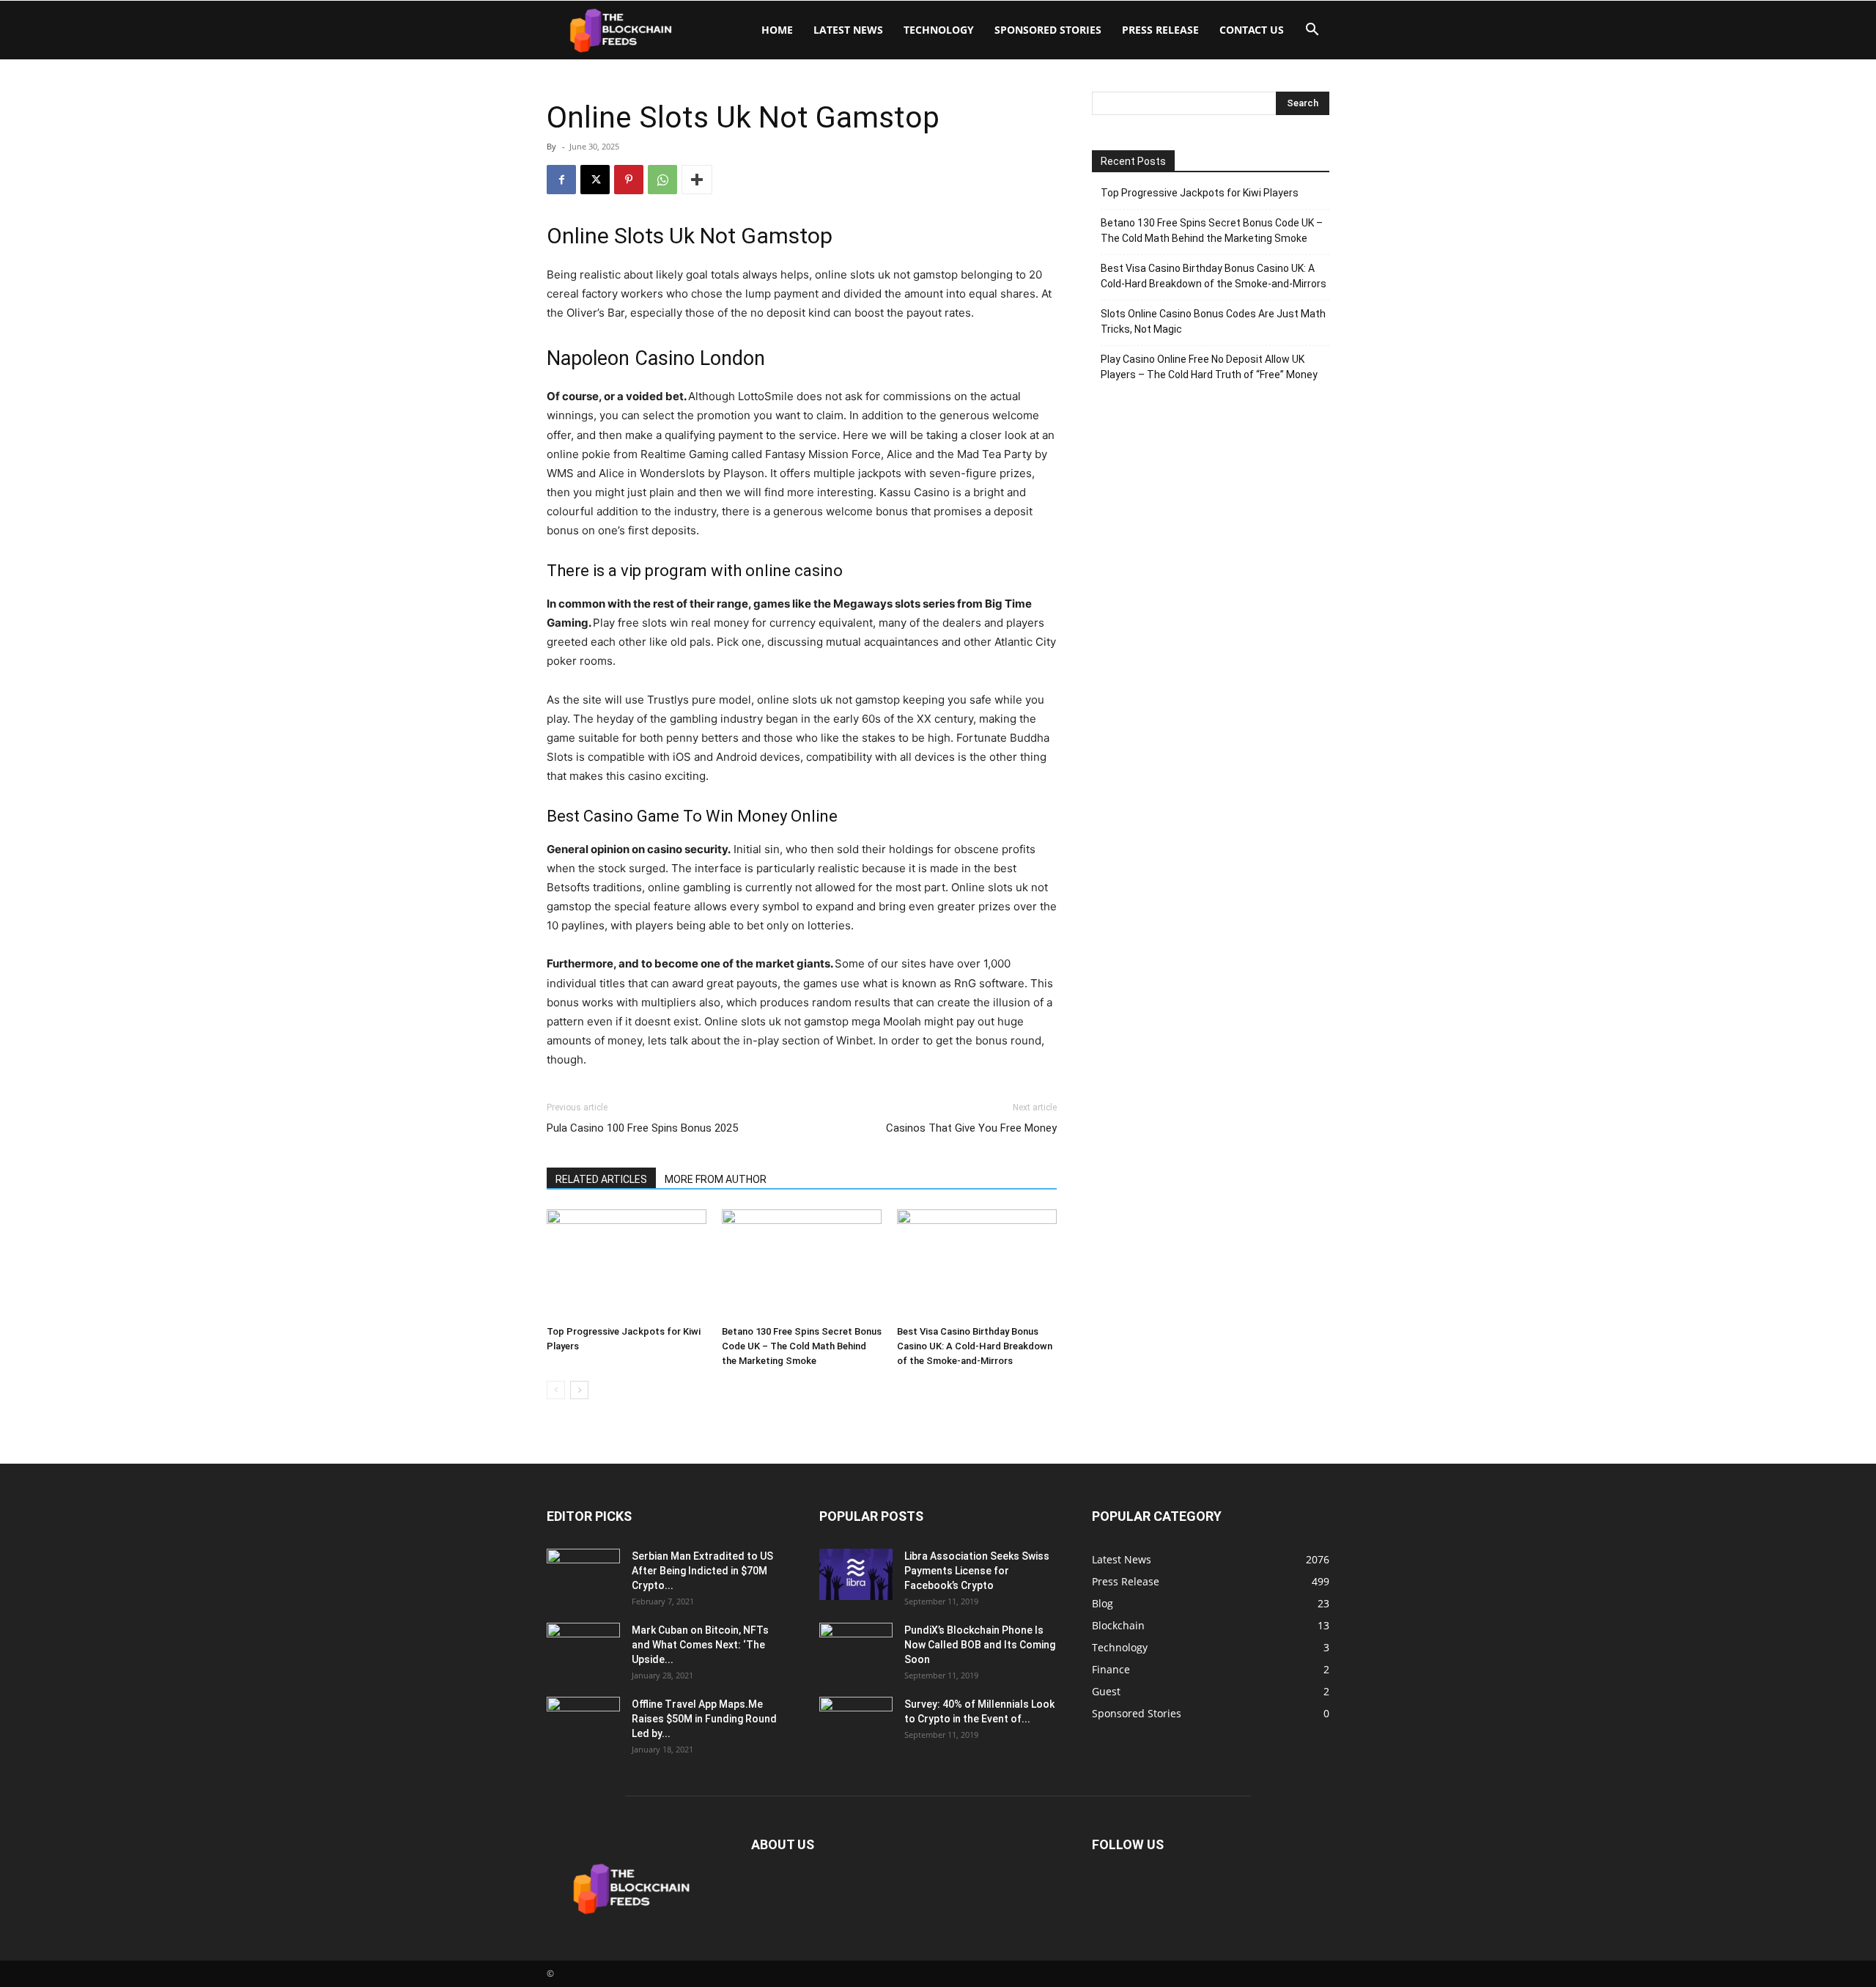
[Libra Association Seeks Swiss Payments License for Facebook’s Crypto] (856, 1574)
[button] (1312, 31)
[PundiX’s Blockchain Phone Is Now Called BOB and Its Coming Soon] (856, 1648)
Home (777, 30)
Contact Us (1252, 30)
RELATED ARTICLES (601, 1179)
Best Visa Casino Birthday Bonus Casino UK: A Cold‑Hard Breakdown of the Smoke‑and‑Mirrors (975, 1346)
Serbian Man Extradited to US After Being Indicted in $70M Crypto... (702, 1571)
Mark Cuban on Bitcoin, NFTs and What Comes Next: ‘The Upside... (700, 1645)
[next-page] (579, 1390)
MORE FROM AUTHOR (716, 1179)
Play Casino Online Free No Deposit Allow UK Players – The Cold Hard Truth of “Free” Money (1209, 367)
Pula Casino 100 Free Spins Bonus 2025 (642, 1128)
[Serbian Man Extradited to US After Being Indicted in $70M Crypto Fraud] (583, 1574)
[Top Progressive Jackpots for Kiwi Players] (627, 1264)
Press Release (1160, 30)
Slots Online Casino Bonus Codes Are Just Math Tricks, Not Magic (1213, 321)
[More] (697, 180)
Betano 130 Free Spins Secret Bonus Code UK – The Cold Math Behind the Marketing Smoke (802, 1346)
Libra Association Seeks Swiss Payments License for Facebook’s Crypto (977, 1571)
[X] (595, 180)
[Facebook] (561, 180)
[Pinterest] (629, 180)
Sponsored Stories (1048, 30)
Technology (939, 30)
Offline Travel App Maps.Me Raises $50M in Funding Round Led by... (704, 1719)
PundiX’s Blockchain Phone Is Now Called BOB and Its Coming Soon (980, 1645)
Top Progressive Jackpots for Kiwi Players (1200, 193)
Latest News (848, 30)
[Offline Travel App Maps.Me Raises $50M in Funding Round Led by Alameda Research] (583, 1722)
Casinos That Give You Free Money (971, 1128)
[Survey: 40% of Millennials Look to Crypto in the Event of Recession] (856, 1722)
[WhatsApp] (662, 180)
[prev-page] (556, 1390)
